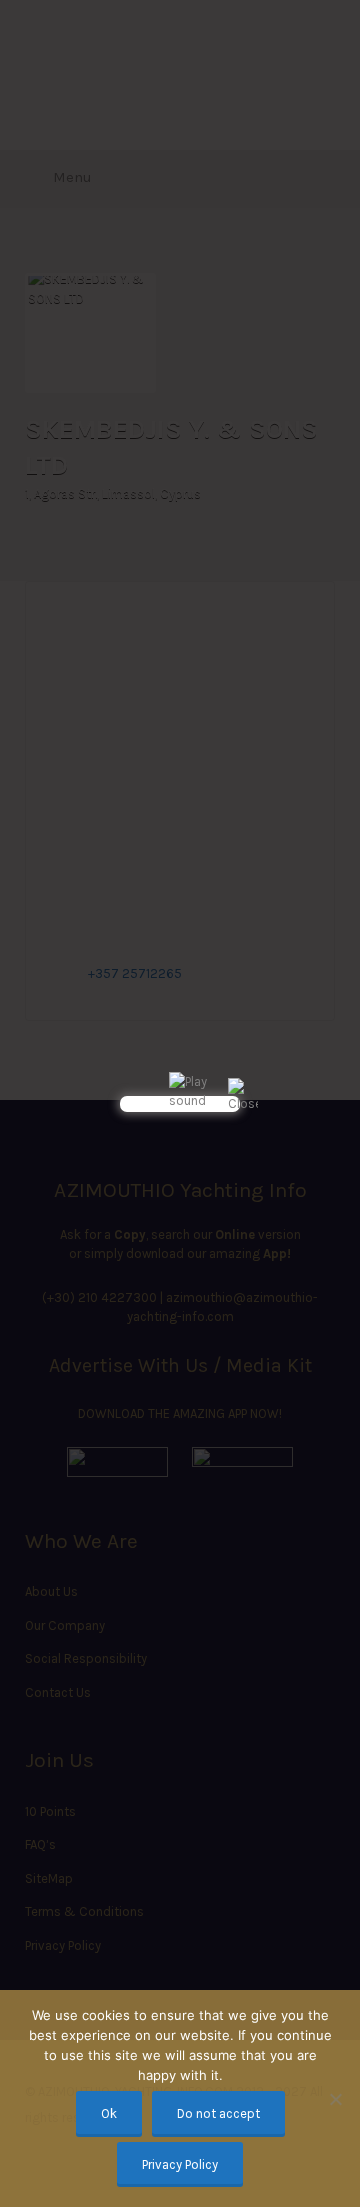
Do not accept (218, 2113)
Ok (109, 2113)
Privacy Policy (180, 2164)
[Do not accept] (335, 2099)
